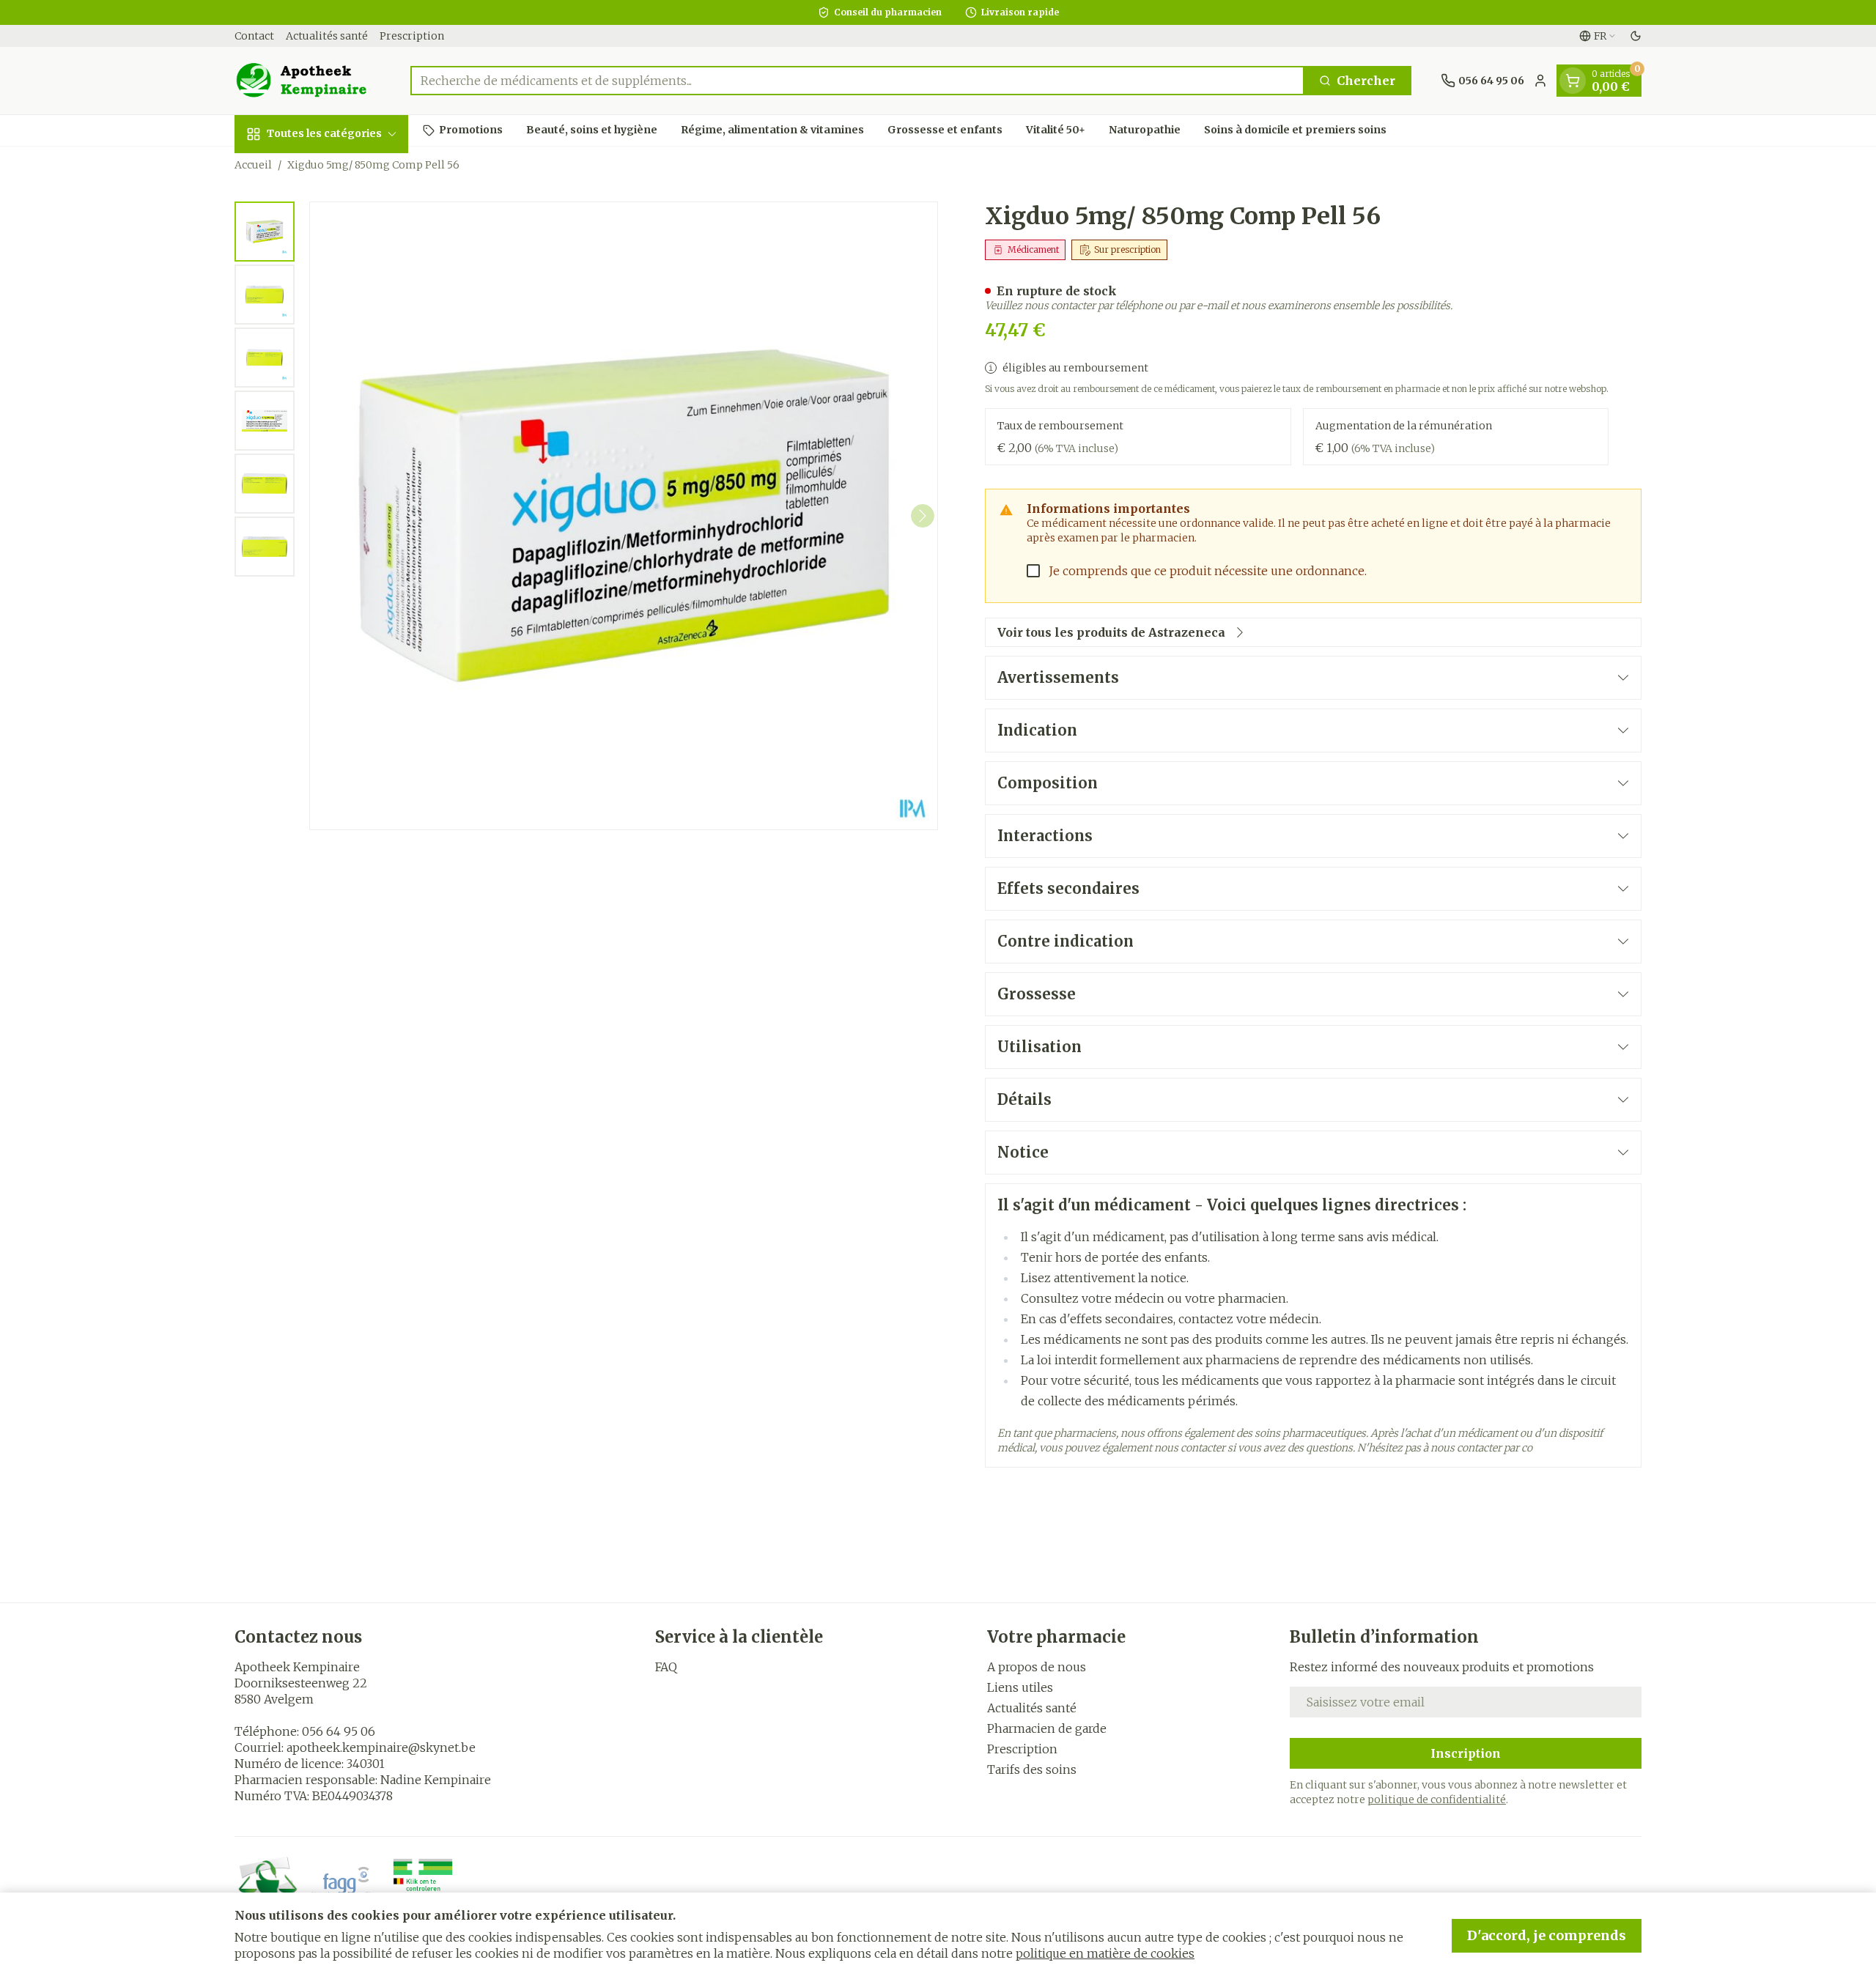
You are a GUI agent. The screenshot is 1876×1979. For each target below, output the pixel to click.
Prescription (412, 36)
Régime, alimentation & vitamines (772, 130)
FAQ (666, 1667)
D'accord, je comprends (1547, 1935)
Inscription (1466, 1753)
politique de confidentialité (1437, 1799)
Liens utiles (1020, 1687)
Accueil (253, 165)
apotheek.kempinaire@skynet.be (381, 1747)
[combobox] (857, 81)
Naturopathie (1145, 130)
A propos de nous (1037, 1667)
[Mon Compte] (1540, 81)
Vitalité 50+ (1056, 130)
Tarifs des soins (1032, 1769)
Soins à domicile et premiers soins (1295, 130)
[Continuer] (923, 516)
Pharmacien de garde (1047, 1728)
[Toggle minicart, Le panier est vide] (1573, 81)
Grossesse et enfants (945, 130)
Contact (254, 36)
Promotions (471, 130)
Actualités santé (327, 36)
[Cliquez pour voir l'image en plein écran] (624, 516)
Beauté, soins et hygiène (592, 130)
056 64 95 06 (339, 1731)
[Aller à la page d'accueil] (308, 81)
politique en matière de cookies (1105, 1953)
